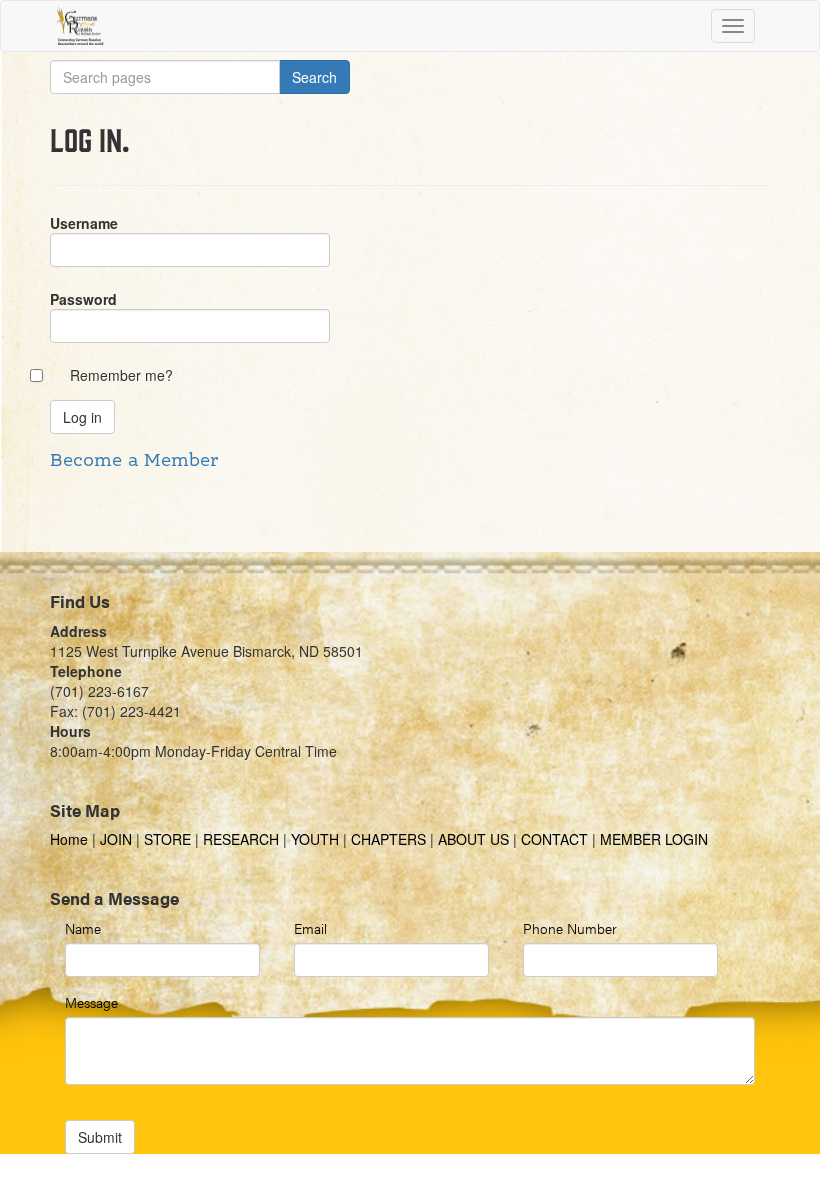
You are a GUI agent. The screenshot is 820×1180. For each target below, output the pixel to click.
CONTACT (554, 839)
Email (310, 928)
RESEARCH (241, 839)
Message (91, 1002)
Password (83, 299)
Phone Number (570, 928)
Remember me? (121, 375)
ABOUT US (473, 839)
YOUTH (315, 839)
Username (84, 223)
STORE (167, 839)
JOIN (116, 839)
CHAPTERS (388, 839)
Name (83, 928)
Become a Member (134, 461)
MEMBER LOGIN (654, 839)
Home (71, 839)
